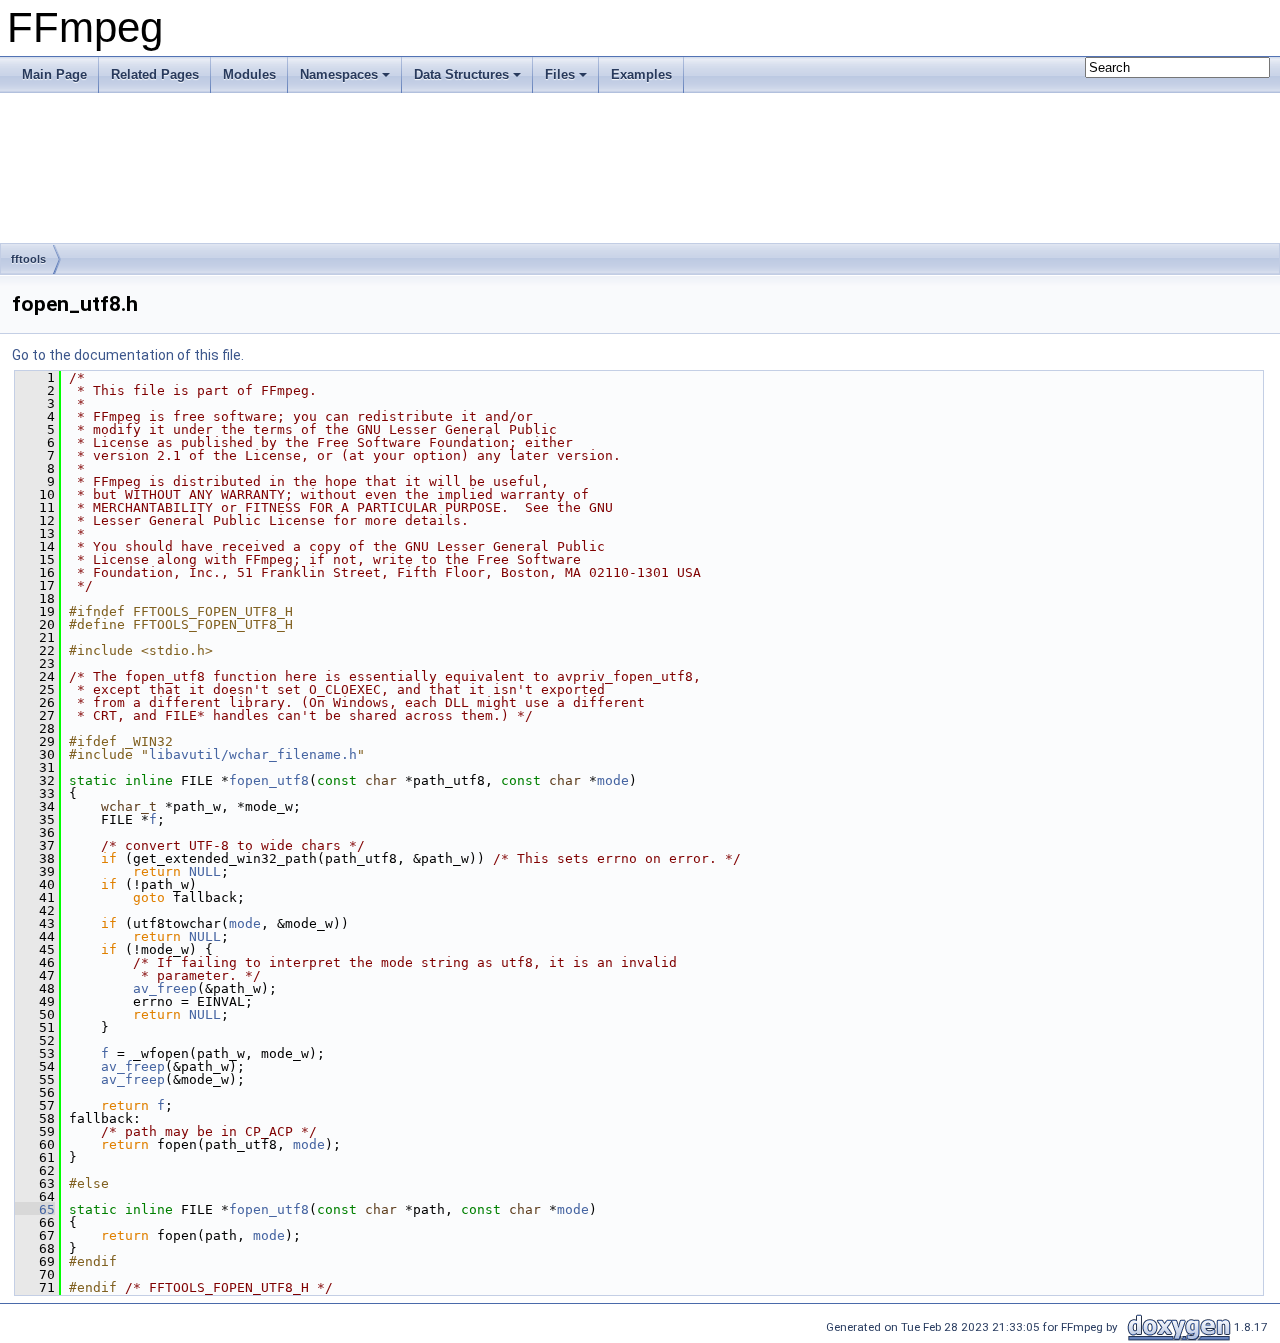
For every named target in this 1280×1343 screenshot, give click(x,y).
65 (35, 1209)
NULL (205, 871)
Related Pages (155, 74)
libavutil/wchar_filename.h (253, 754)
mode (613, 780)
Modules (249, 74)
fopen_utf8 (269, 780)
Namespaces (339, 74)
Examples (641, 74)
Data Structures (461, 74)
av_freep (165, 988)
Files (560, 74)
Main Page (54, 74)
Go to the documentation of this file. (128, 355)
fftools (28, 259)
